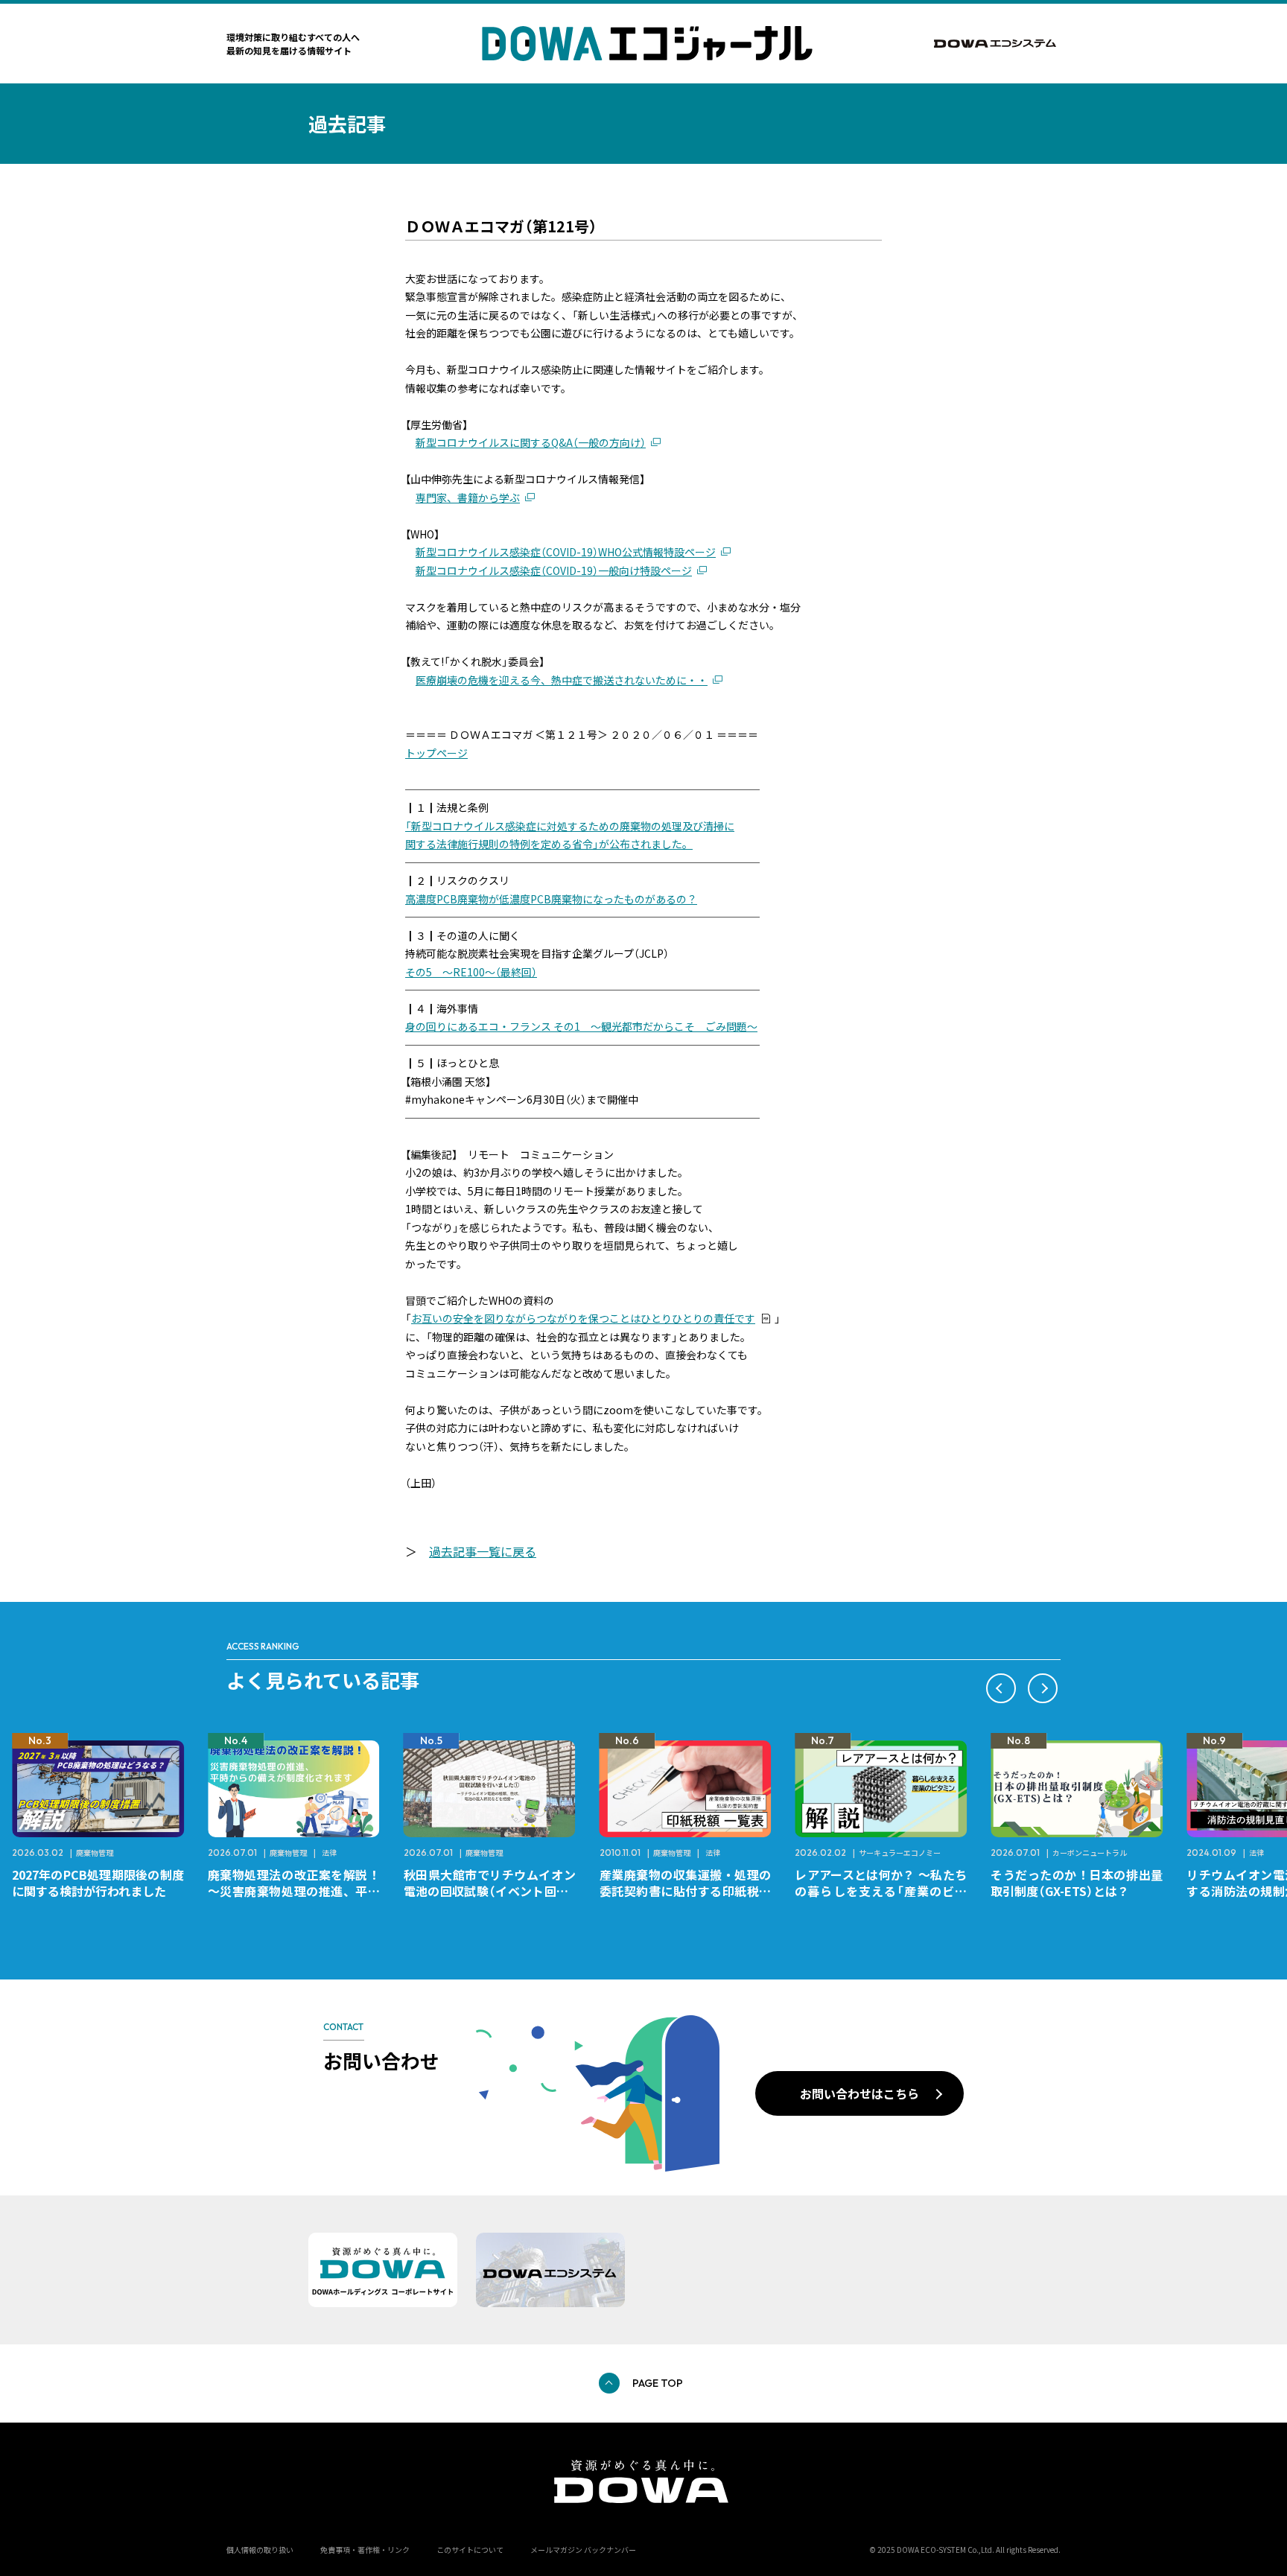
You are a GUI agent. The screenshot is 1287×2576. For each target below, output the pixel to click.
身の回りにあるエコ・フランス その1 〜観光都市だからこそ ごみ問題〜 (581, 1026)
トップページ (436, 753)
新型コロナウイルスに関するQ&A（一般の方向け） (531, 442)
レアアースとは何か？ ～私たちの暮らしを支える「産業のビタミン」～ (881, 1891)
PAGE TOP (658, 2383)
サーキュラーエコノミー (900, 1853)
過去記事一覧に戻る (483, 1551)
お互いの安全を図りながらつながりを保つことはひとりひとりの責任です (583, 1318)
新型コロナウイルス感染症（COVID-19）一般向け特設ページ (554, 570)
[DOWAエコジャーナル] (647, 44)
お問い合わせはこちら (859, 2093)
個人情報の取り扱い (260, 2550)
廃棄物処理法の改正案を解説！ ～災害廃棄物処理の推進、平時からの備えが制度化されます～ (300, 1891)
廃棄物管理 (95, 1853)
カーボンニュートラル (1090, 1853)
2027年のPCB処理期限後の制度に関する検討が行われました (98, 1883)
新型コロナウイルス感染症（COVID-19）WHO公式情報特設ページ (566, 552)
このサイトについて (470, 2550)
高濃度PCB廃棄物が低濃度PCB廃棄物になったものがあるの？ (551, 899)
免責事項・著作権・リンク (365, 2550)
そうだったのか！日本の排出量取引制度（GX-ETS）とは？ (1077, 1883)
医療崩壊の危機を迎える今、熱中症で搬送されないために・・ (562, 680)
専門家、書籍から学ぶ (468, 497)
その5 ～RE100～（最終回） (471, 972)
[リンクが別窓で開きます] (997, 44)
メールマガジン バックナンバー (583, 2550)
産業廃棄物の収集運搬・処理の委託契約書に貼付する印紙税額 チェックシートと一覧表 (692, 1891)
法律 (329, 1853)
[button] (1001, 1688)
